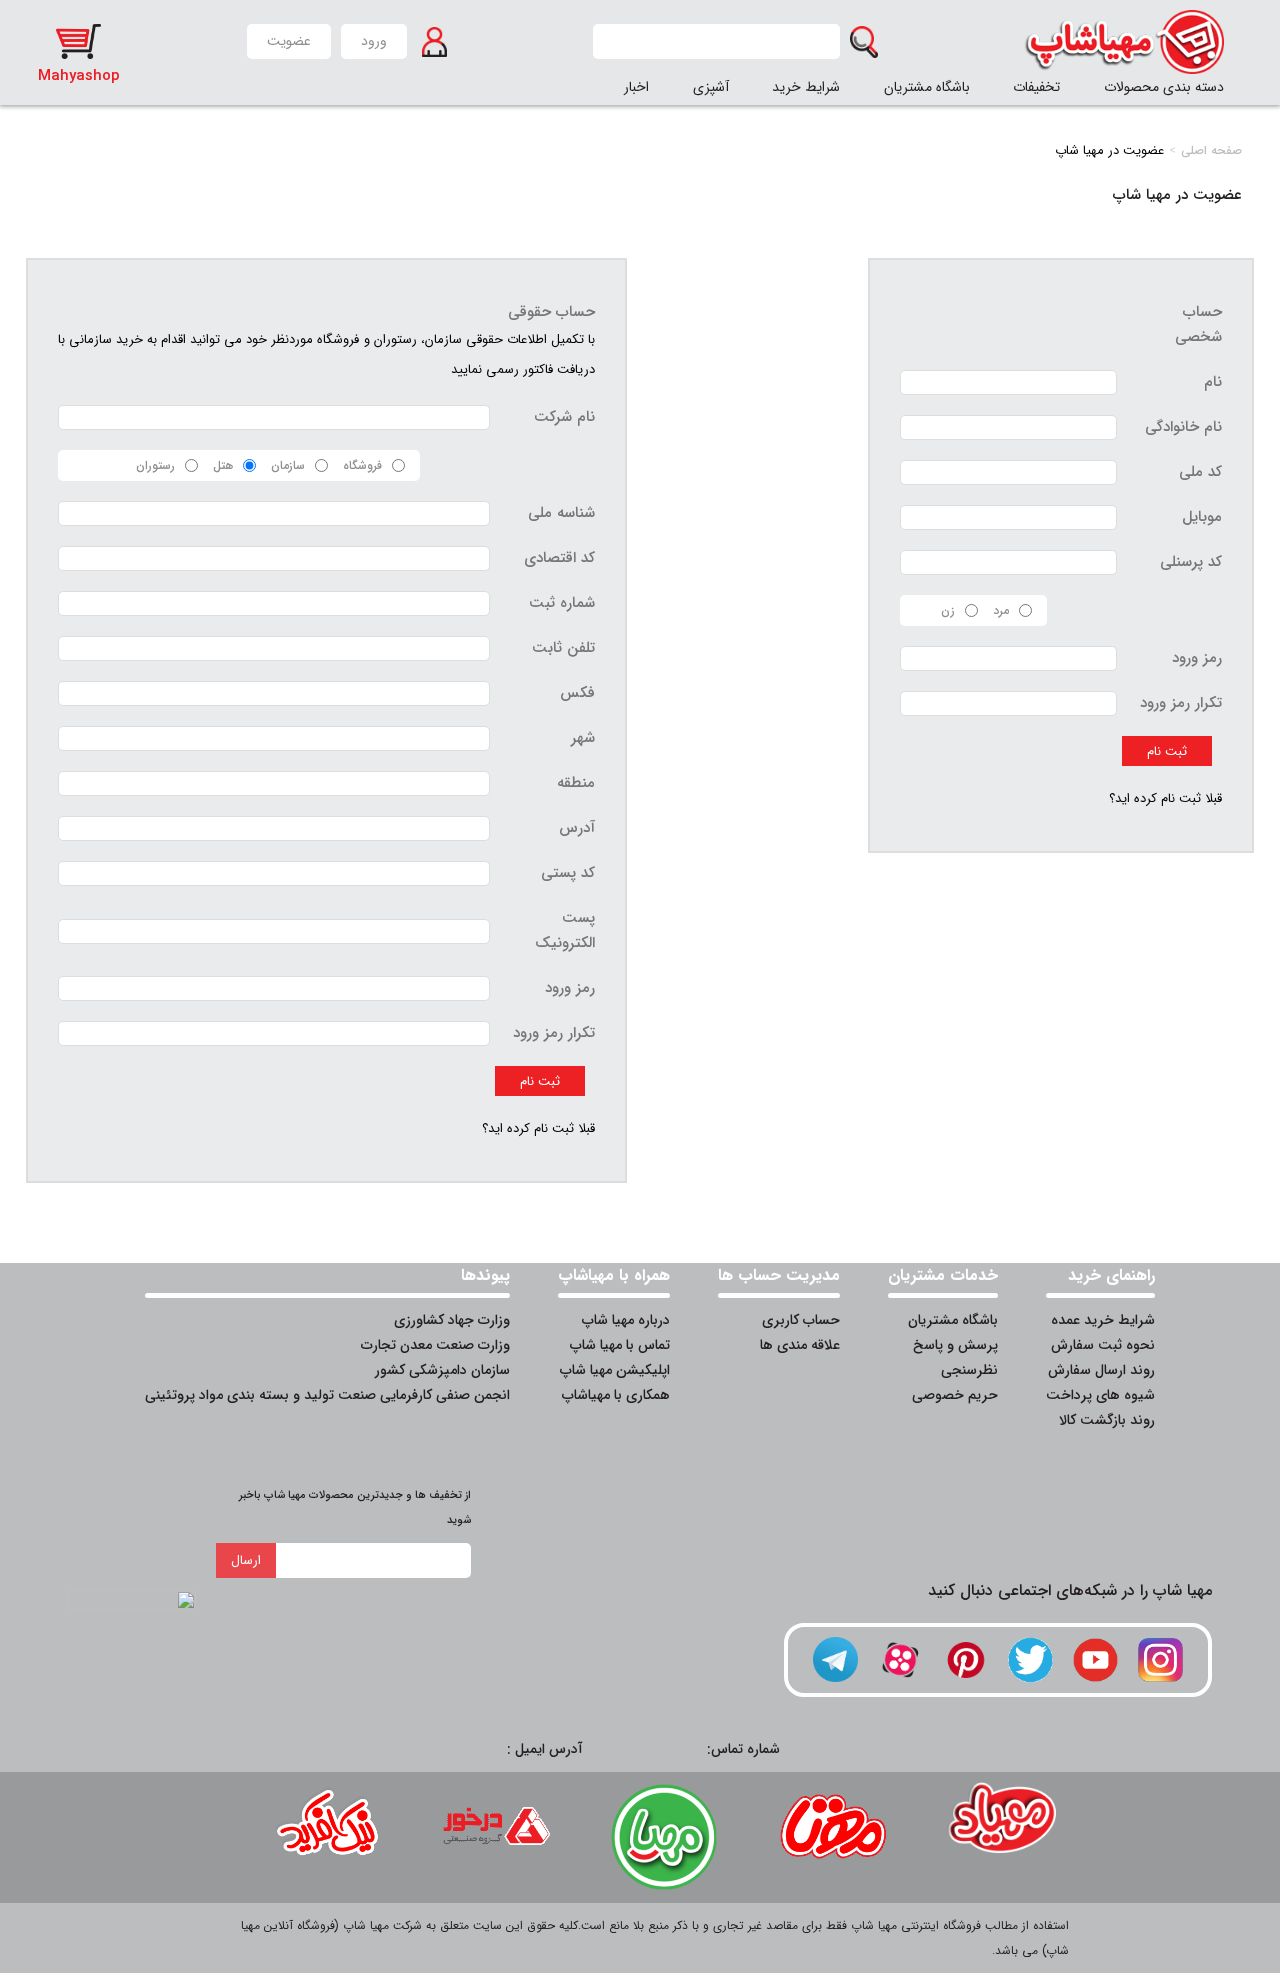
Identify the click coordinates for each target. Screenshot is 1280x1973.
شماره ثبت (562, 603)
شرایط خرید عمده (1103, 1320)
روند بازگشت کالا (1107, 1420)
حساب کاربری (801, 1320)
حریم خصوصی (955, 1395)
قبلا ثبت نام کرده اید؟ (1165, 798)
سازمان (288, 465)
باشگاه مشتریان (927, 87)
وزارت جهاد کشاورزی (452, 1320)
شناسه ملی (561, 513)
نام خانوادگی (1183, 427)
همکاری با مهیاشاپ (616, 1395)
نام (1213, 382)
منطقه (576, 783)
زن (948, 610)
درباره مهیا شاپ (626, 1320)
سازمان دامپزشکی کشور (442, 1370)
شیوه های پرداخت (1100, 1395)
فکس (577, 693)
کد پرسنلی (1191, 562)
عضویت (289, 41)
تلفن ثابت (563, 648)
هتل (223, 465)
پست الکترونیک (565, 930)
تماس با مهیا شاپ (620, 1345)
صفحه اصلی (1211, 150)
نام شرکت (564, 417)
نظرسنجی (969, 1370)
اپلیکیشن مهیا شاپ (615, 1370)
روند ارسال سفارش (1101, 1370)
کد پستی (568, 873)
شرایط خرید (806, 87)
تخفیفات (1036, 87)
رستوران (155, 465)
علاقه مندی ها (800, 1345)
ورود (374, 41)
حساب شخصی (1198, 324)
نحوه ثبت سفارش (1103, 1345)
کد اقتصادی (559, 558)
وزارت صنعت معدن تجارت (435, 1345)
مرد (1001, 610)
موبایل (1202, 517)
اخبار (636, 87)
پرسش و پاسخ (955, 1345)
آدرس (577, 828)
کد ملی (1200, 472)
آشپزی (711, 87)
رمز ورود (1197, 658)
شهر (583, 738)
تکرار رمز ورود (1181, 703)
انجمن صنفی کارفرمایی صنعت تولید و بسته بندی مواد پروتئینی (327, 1395)
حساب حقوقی (551, 312)
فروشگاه (362, 465)
